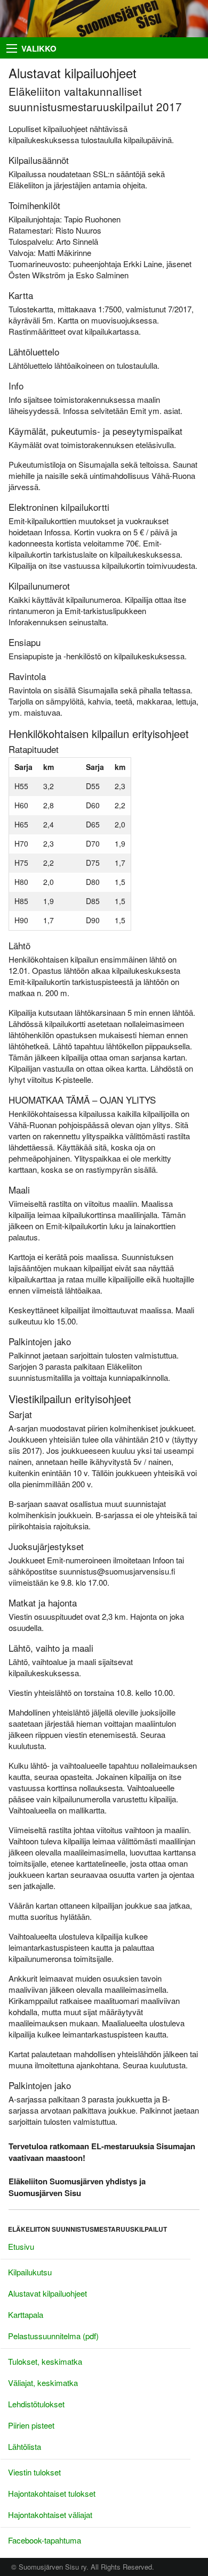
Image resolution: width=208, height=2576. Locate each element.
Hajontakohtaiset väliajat (50, 2515)
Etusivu (21, 2246)
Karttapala (26, 2314)
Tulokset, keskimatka (45, 2361)
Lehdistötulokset (36, 2404)
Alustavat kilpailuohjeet (47, 2293)
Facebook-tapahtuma (45, 2540)
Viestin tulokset (34, 2472)
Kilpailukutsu (30, 2272)
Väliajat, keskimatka (43, 2383)
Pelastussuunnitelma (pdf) (53, 2336)
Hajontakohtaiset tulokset (52, 2493)
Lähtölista (25, 2446)
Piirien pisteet (31, 2425)
